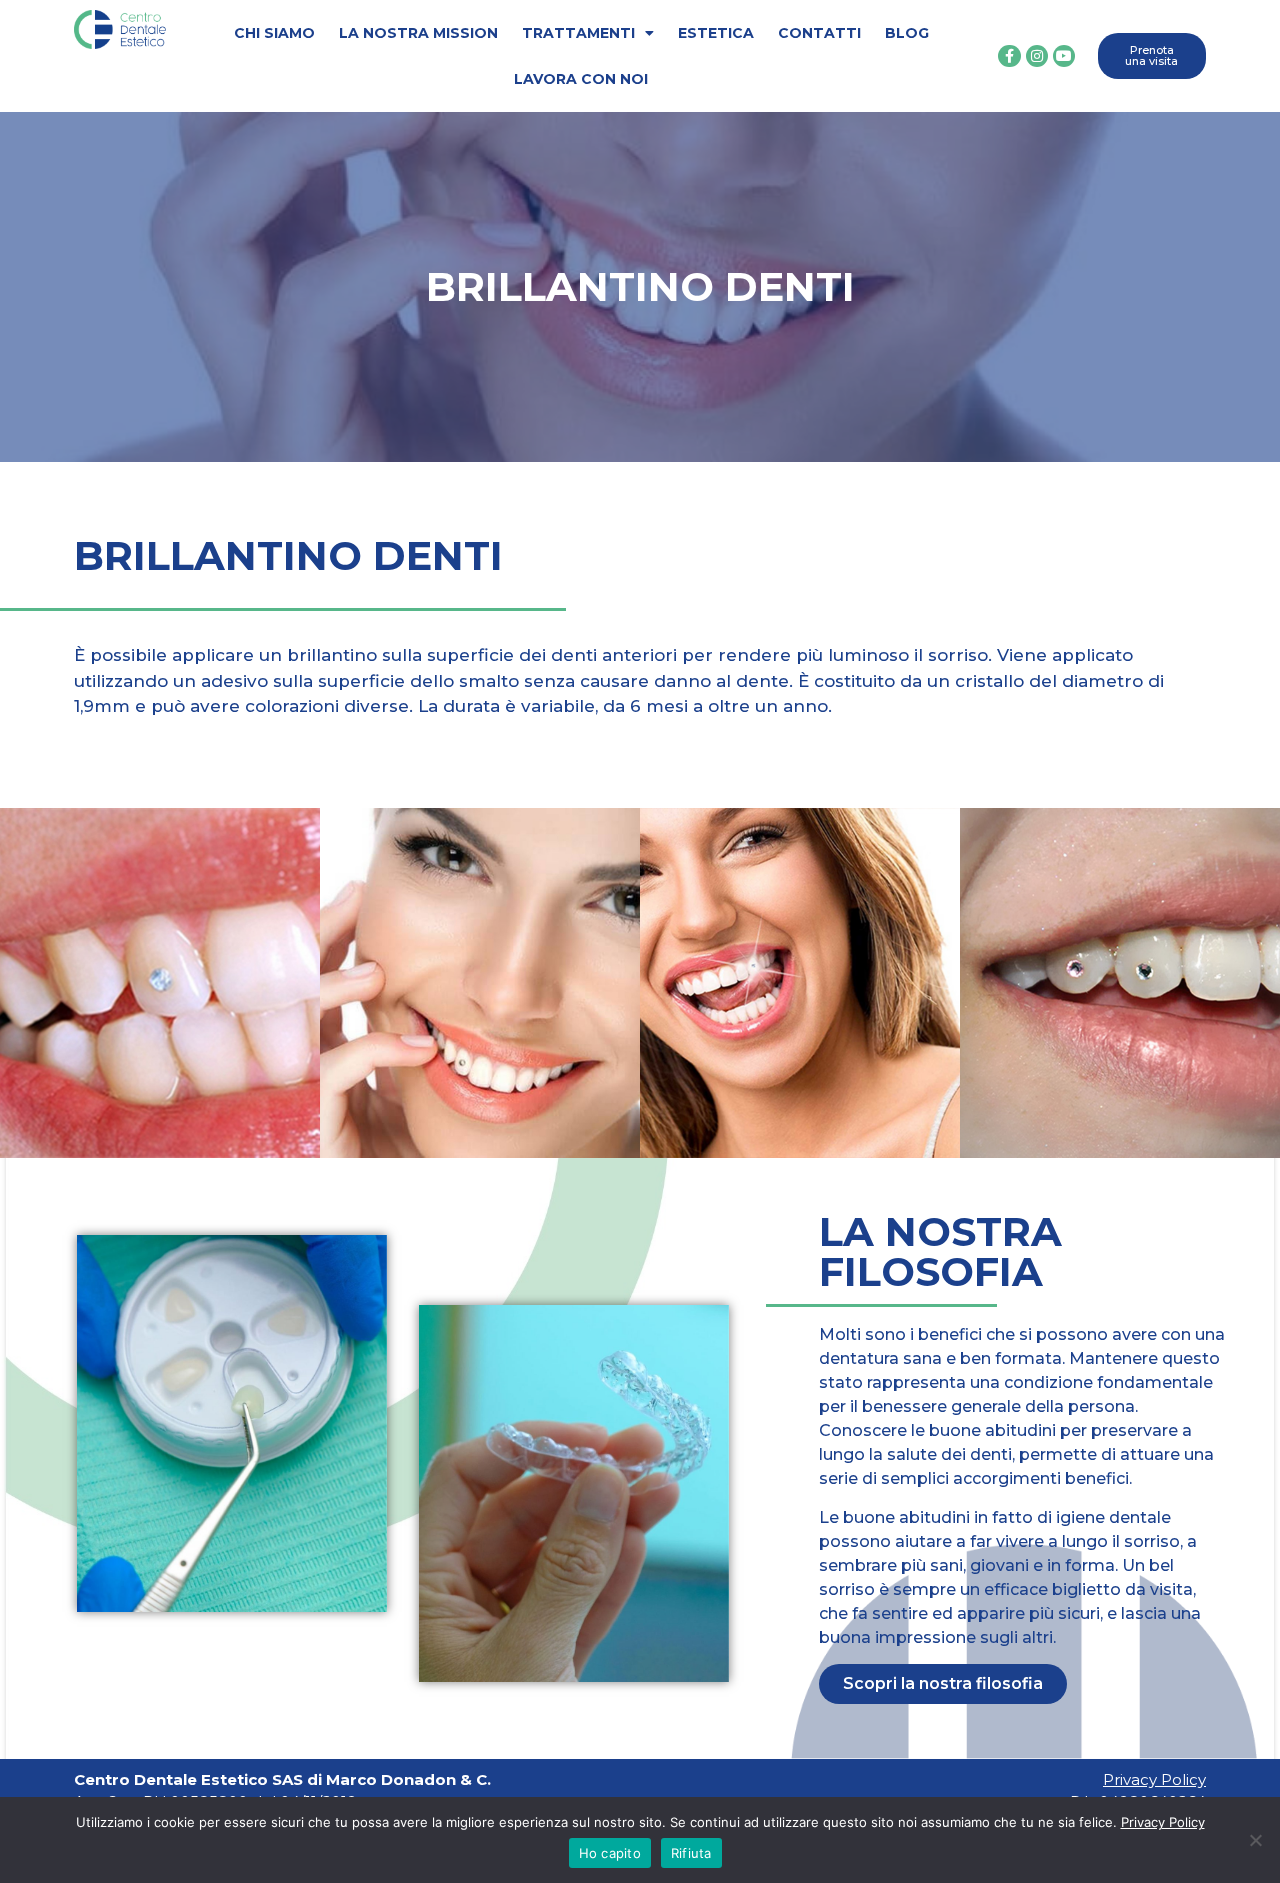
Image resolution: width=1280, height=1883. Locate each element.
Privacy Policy (1154, 1779)
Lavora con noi (581, 79)
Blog (907, 33)
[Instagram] (1037, 56)
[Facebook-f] (1009, 56)
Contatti (819, 33)
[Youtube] (1064, 56)
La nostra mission (418, 33)
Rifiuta (691, 1853)
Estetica (716, 33)
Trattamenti (578, 33)
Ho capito (610, 1853)
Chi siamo (274, 33)
